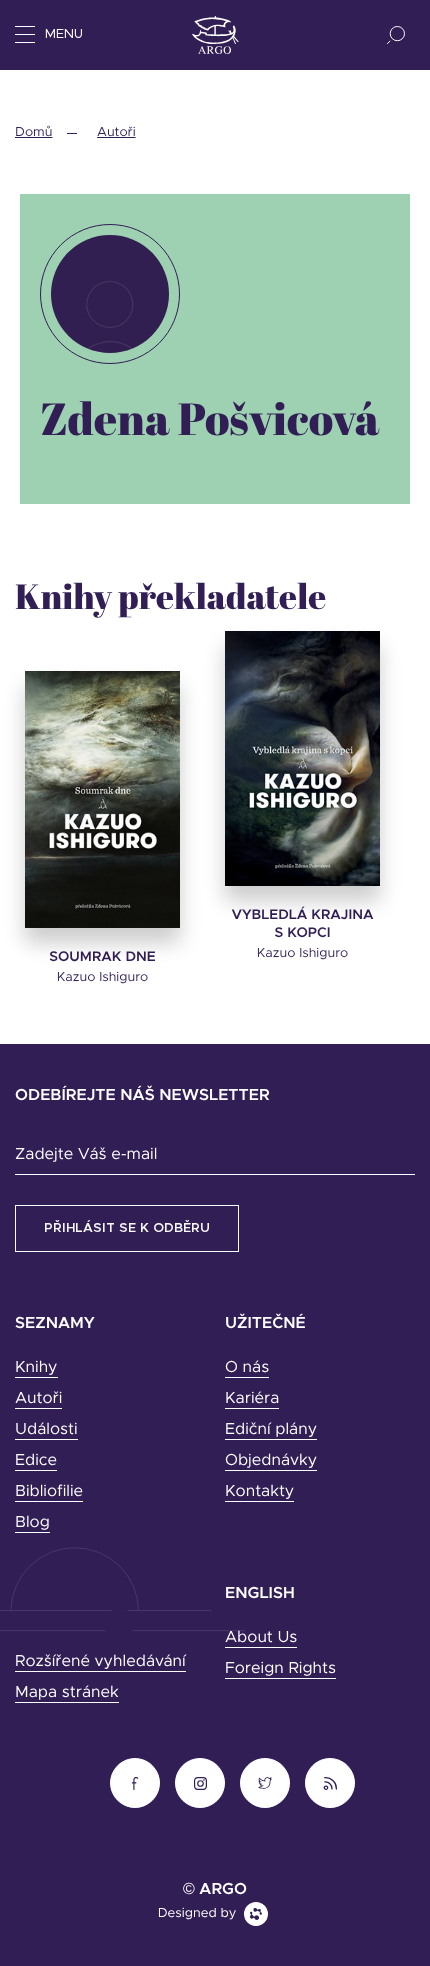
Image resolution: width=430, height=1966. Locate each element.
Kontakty (259, 1492)
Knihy (36, 1368)
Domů (33, 132)
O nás (247, 1368)
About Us (261, 1638)
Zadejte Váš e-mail (86, 1155)
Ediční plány (271, 1430)
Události (46, 1430)
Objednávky (271, 1461)
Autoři (116, 132)
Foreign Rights (280, 1669)
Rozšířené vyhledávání (100, 1662)
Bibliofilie (49, 1492)
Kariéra (252, 1399)
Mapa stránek (67, 1693)
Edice (36, 1461)
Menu (64, 34)
